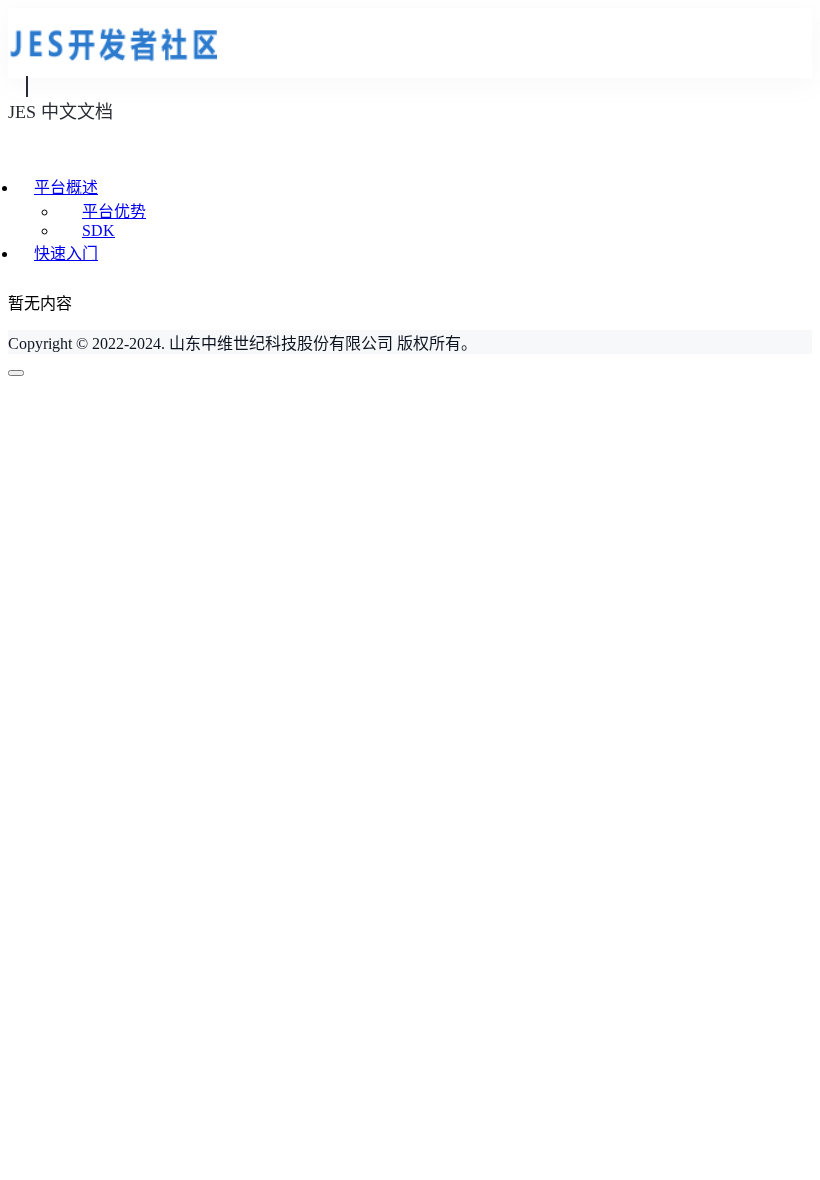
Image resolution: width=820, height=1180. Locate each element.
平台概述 (66, 187)
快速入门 (66, 253)
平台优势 (114, 211)
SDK (98, 230)
